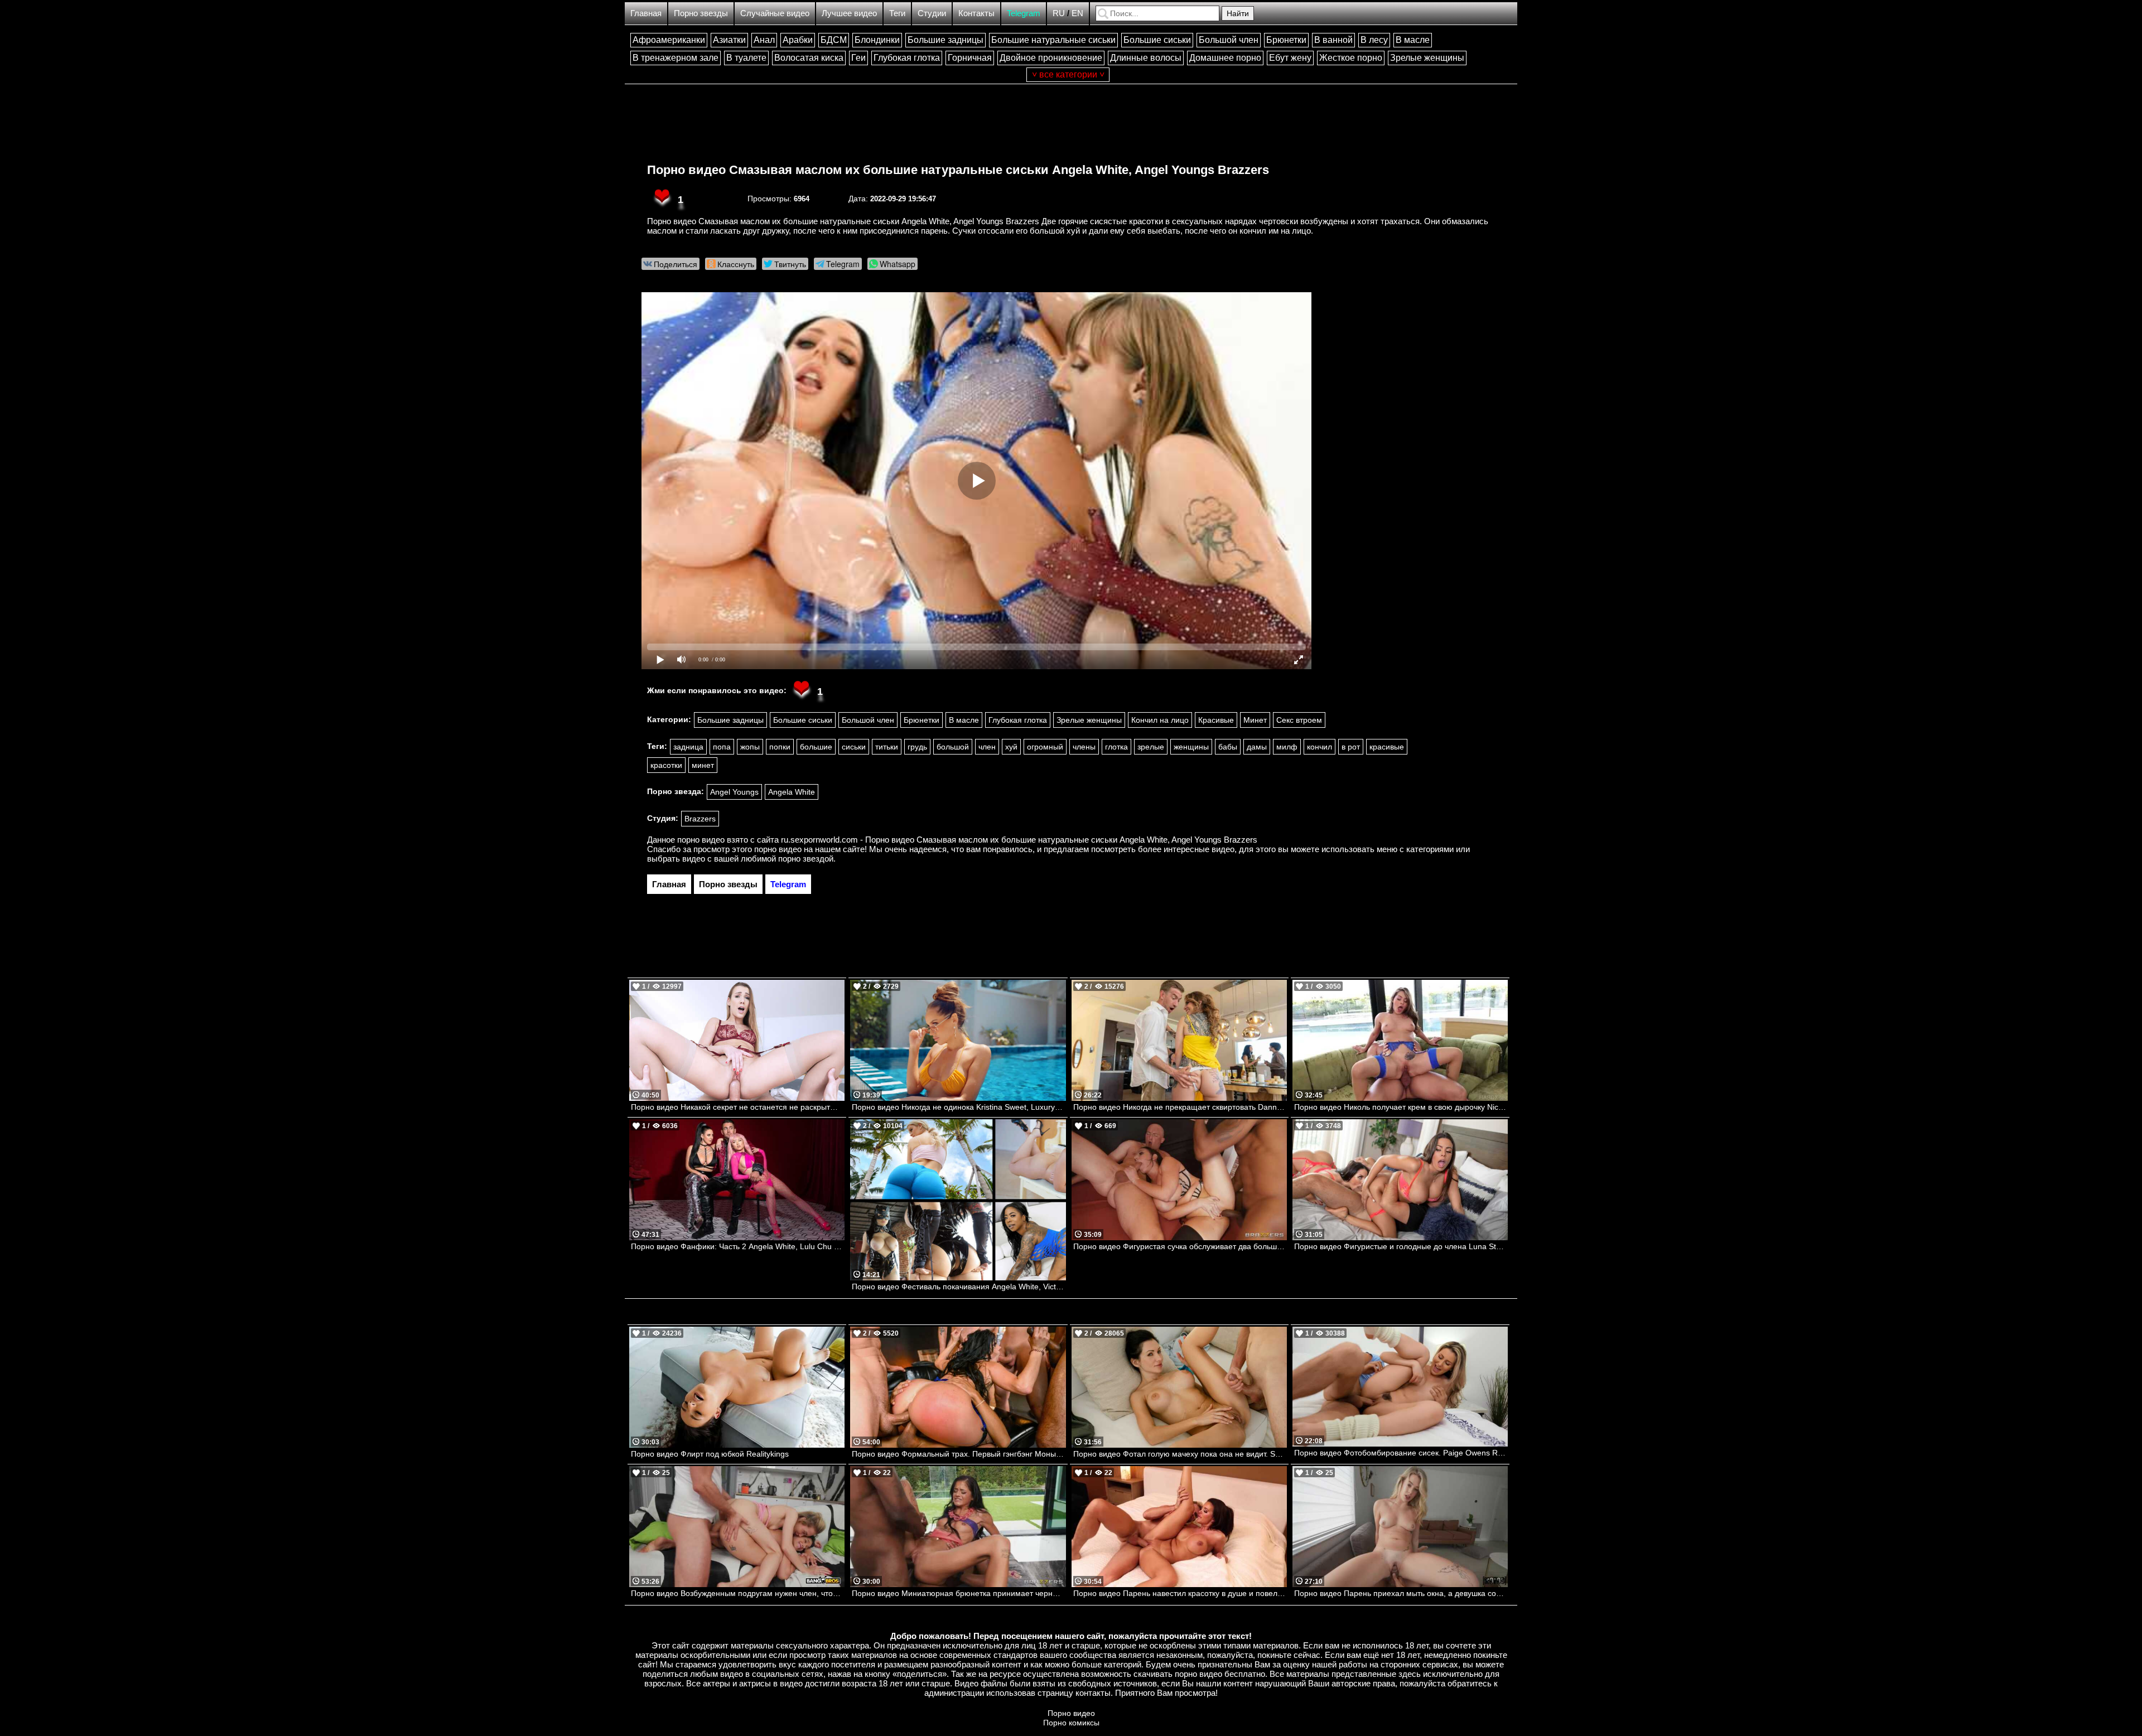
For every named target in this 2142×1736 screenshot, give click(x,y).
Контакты (976, 13)
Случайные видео (775, 13)
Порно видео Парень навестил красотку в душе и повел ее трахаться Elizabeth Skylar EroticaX (1180, 1593)
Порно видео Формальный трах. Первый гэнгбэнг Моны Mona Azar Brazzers (959, 1454)
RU (1059, 13)
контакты (1093, 1693)
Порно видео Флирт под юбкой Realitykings (710, 1454)
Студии (932, 13)
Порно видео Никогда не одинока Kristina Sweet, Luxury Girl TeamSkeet (959, 1107)
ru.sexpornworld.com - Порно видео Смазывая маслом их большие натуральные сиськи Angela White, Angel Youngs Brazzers (1019, 840)
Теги (897, 13)
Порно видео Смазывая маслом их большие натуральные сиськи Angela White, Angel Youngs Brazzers (958, 170)
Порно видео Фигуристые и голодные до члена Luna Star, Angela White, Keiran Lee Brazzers (1401, 1246)
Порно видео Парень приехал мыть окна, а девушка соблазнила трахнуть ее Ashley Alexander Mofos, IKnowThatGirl (1401, 1593)
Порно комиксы (1071, 1723)
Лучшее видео (849, 13)
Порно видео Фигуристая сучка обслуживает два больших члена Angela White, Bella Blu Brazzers (1180, 1246)
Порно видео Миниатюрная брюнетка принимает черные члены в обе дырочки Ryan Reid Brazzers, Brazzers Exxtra (959, 1593)
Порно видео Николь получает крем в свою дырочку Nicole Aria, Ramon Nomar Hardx (1401, 1107)
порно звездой (806, 859)
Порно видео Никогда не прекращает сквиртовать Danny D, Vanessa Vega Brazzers (1180, 1107)
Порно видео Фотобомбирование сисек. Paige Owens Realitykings (1401, 1453)
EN (1077, 13)
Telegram (1024, 13)
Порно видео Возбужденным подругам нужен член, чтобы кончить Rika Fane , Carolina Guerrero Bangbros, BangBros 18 (738, 1593)
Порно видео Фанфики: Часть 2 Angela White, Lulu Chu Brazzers (738, 1246)
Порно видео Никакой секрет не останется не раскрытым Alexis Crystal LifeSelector (738, 1107)
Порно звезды (701, 13)
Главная (646, 13)
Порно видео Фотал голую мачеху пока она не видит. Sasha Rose (1180, 1454)
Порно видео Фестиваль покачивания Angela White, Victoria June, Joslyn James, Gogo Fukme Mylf (959, 1287)
